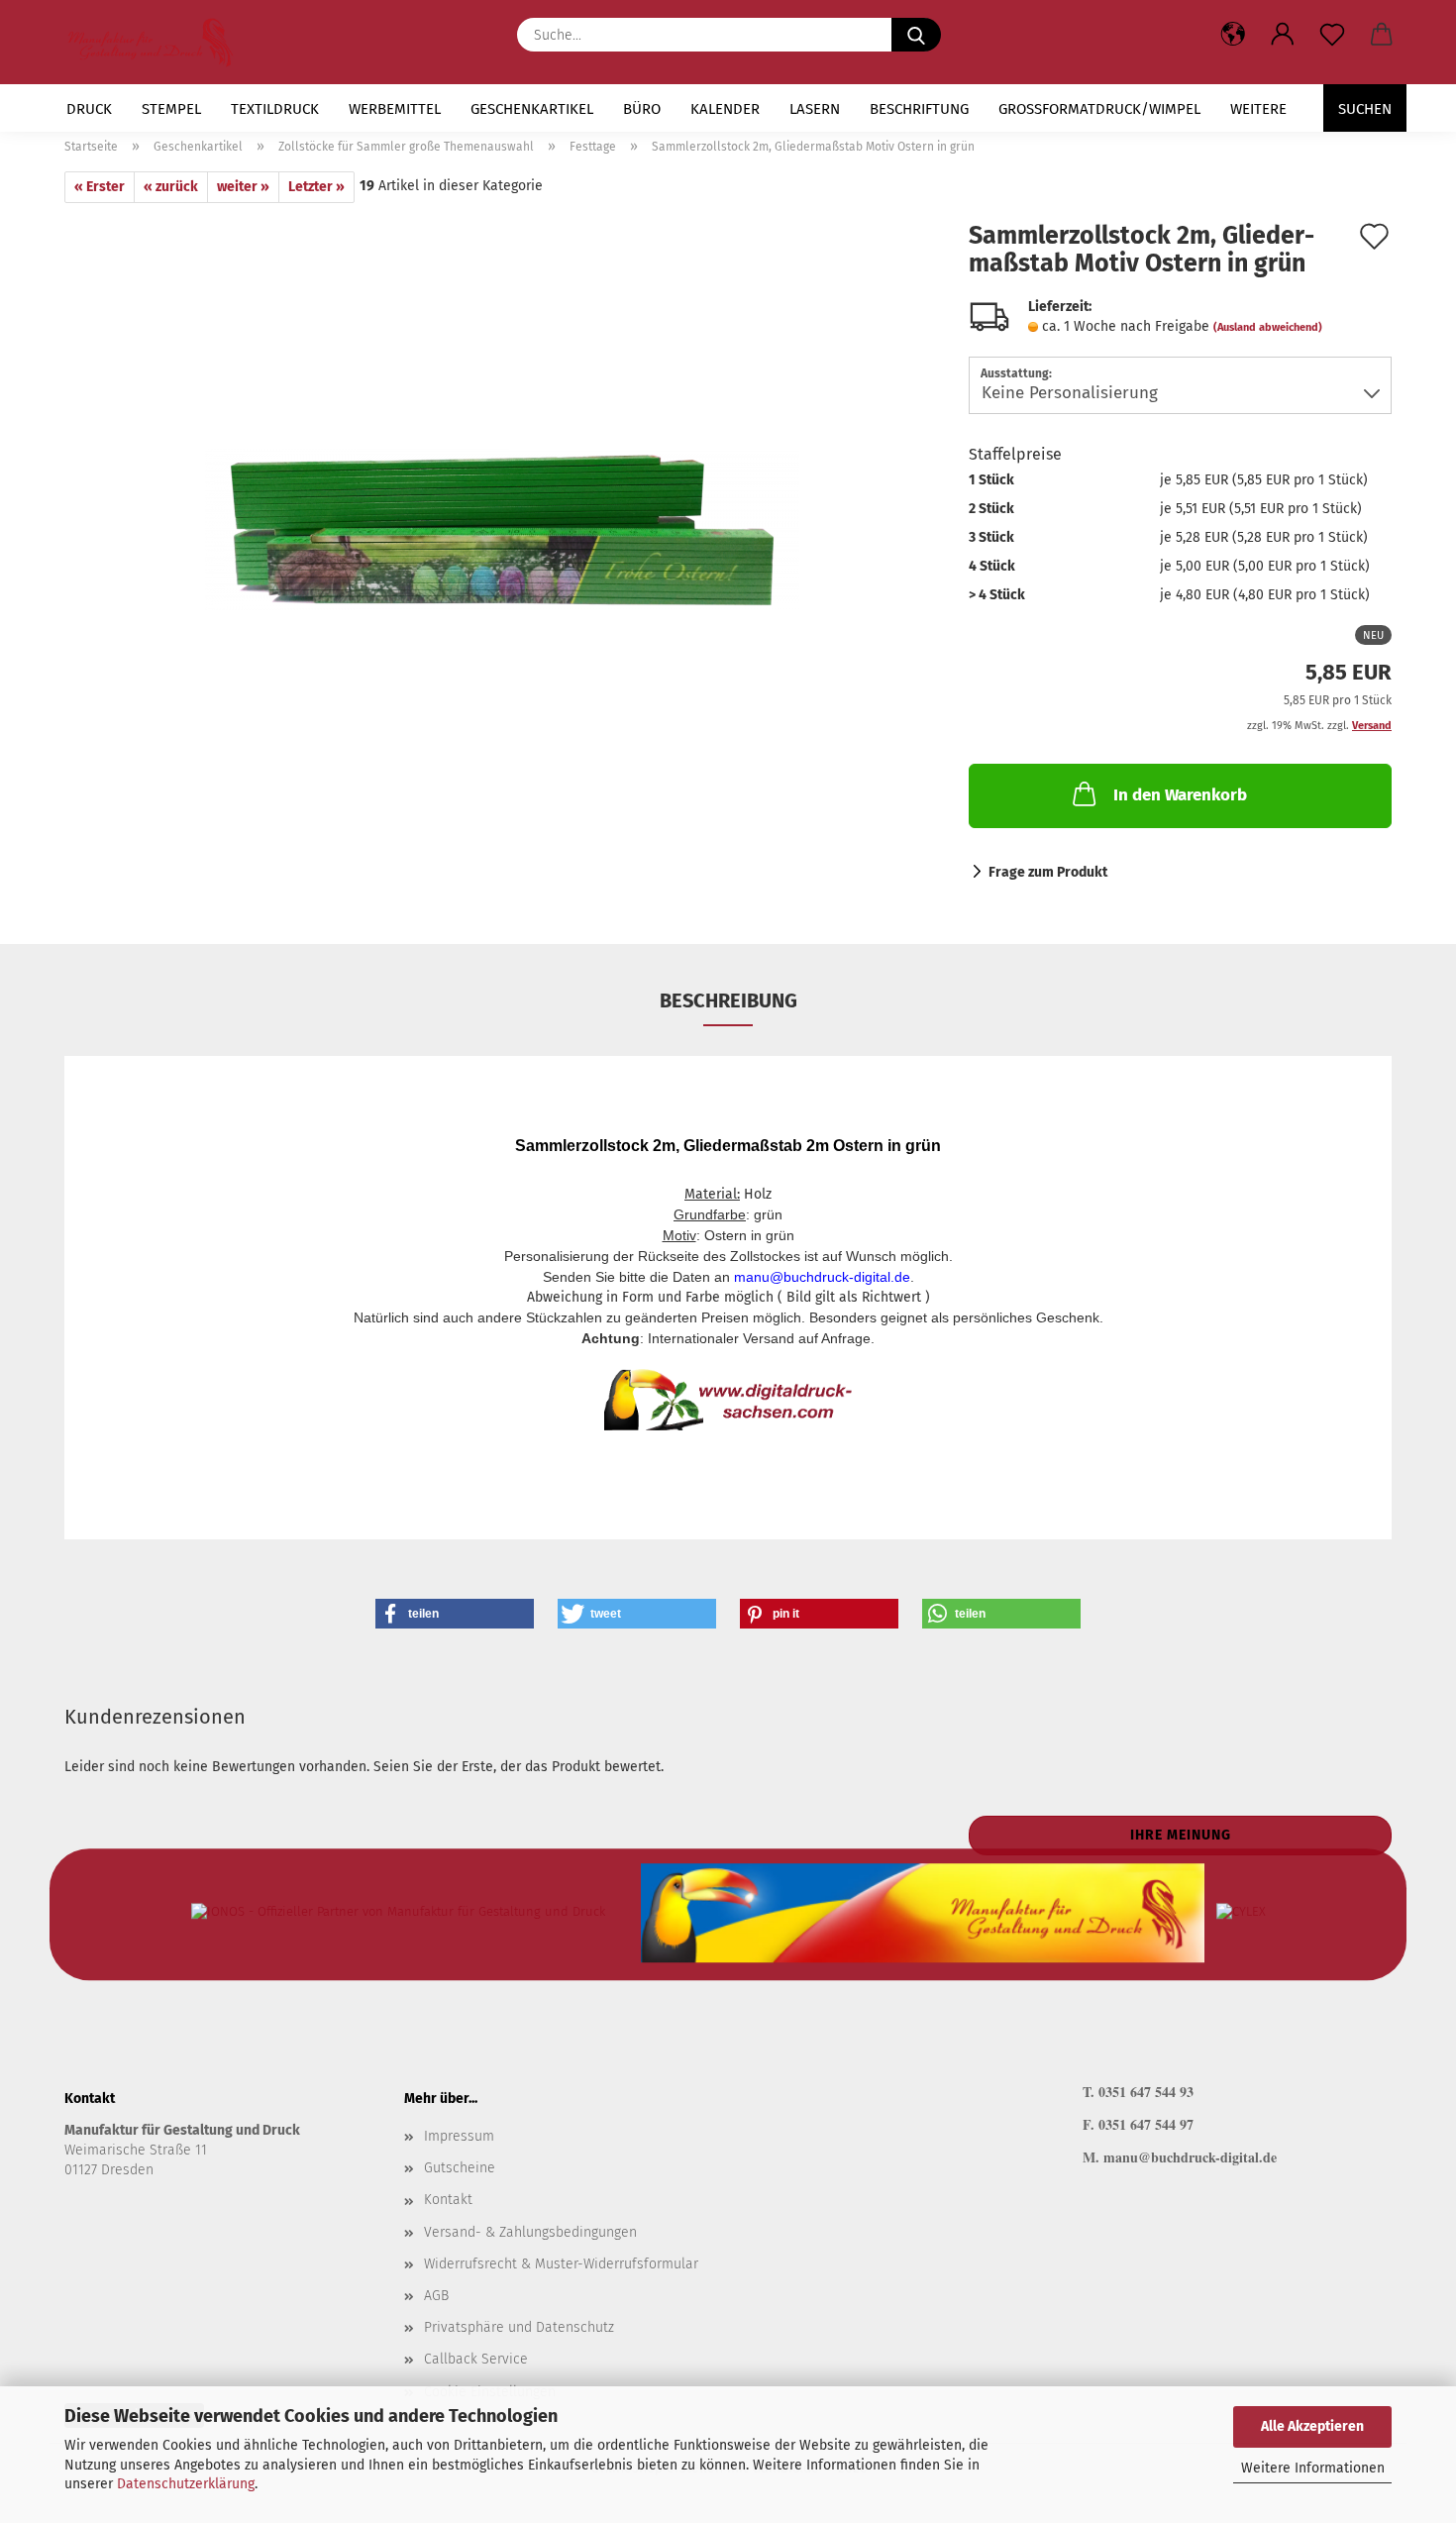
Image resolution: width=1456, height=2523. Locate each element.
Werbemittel (395, 109)
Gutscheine (460, 2168)
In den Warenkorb (1180, 795)
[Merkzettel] (1332, 35)
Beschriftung (919, 109)
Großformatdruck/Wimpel (1099, 109)
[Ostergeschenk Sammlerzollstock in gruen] (502, 500)
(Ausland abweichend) (1268, 327)
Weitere (1258, 109)
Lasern (815, 109)
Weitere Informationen (1313, 2468)
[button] (1283, 35)
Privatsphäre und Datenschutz (519, 2327)
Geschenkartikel (532, 109)
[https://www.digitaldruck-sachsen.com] (158, 42)
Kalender (725, 109)
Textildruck (275, 109)
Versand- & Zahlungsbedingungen (530, 2232)
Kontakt (448, 2200)
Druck (89, 109)
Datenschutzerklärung (186, 2484)
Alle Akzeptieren (1312, 2426)
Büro (642, 109)
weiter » (243, 187)
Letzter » (316, 187)
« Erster (100, 187)
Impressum (459, 2136)
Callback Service (476, 2359)
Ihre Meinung (1181, 1835)
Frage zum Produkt (1048, 872)
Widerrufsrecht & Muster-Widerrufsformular (561, 2264)
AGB (436, 2296)
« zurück (171, 187)
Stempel (171, 109)
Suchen (1365, 109)
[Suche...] (916, 35)
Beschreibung (728, 1000)
